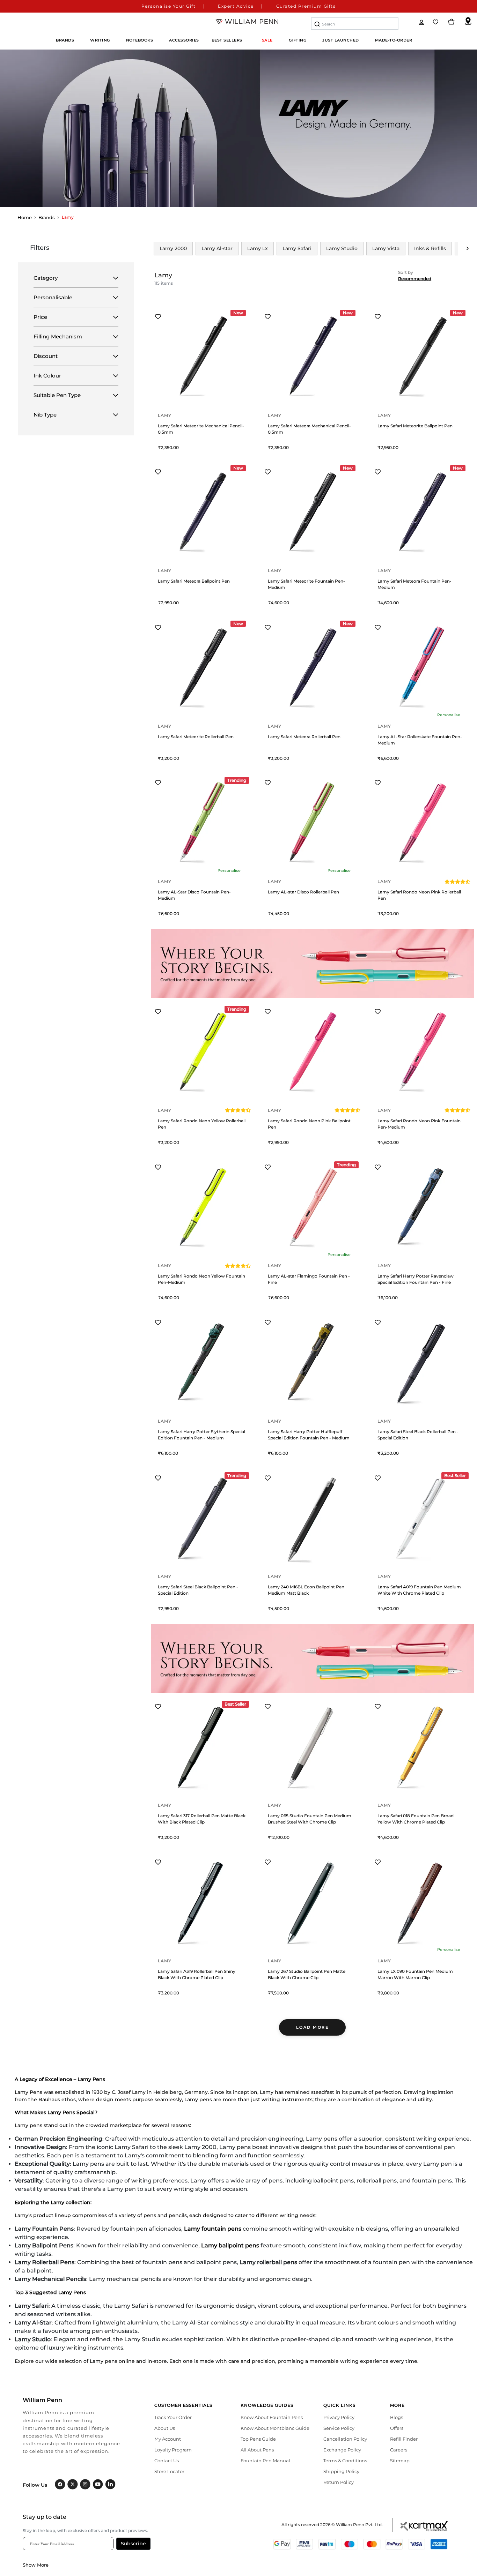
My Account (168, 2439)
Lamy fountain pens (213, 2229)
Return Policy (339, 2482)
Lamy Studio (342, 248)
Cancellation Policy (345, 2439)
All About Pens (257, 2450)
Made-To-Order (394, 40)
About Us (165, 2428)
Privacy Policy (339, 2417)
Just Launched (341, 40)
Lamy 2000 (173, 248)
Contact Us (167, 2461)
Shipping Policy (341, 2471)
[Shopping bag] (452, 22)
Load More (313, 2027)
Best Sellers (227, 40)
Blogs (397, 2417)
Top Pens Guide (258, 2439)
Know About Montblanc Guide (275, 2428)
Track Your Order (173, 2417)
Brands (47, 217)
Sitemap (400, 2461)
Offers (397, 2428)
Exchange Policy (342, 2450)
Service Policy (339, 2428)
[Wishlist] (436, 22)
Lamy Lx (258, 248)
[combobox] (355, 24)
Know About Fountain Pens (272, 2417)
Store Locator (169, 2471)
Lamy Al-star (217, 248)
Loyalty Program (173, 2450)
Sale (267, 40)
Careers (399, 2450)
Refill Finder (404, 2439)
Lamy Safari (297, 248)
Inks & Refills (430, 248)
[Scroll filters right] (468, 248)
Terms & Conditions (345, 2461)
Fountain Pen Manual (265, 2461)
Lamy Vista (386, 248)
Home (25, 217)
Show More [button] (36, 2565)
